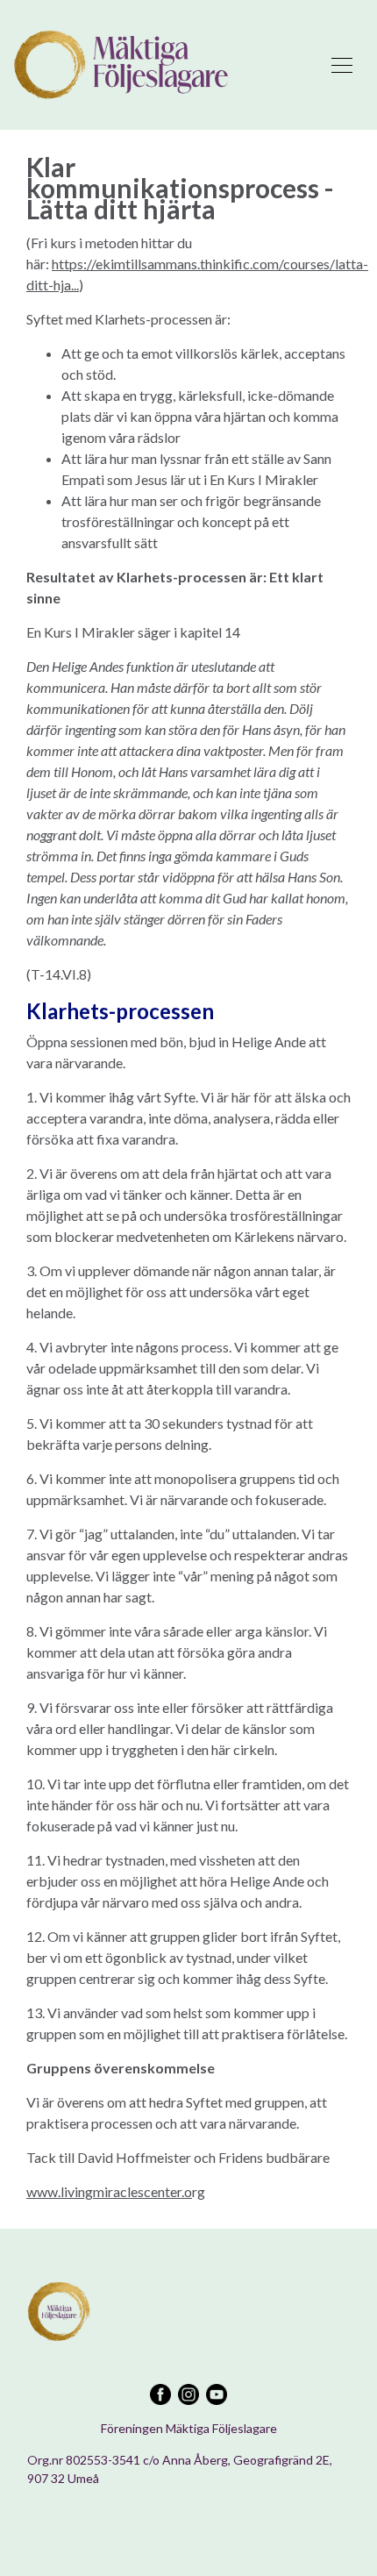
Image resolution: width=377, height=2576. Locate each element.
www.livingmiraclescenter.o (109, 2191)
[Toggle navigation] (342, 65)
